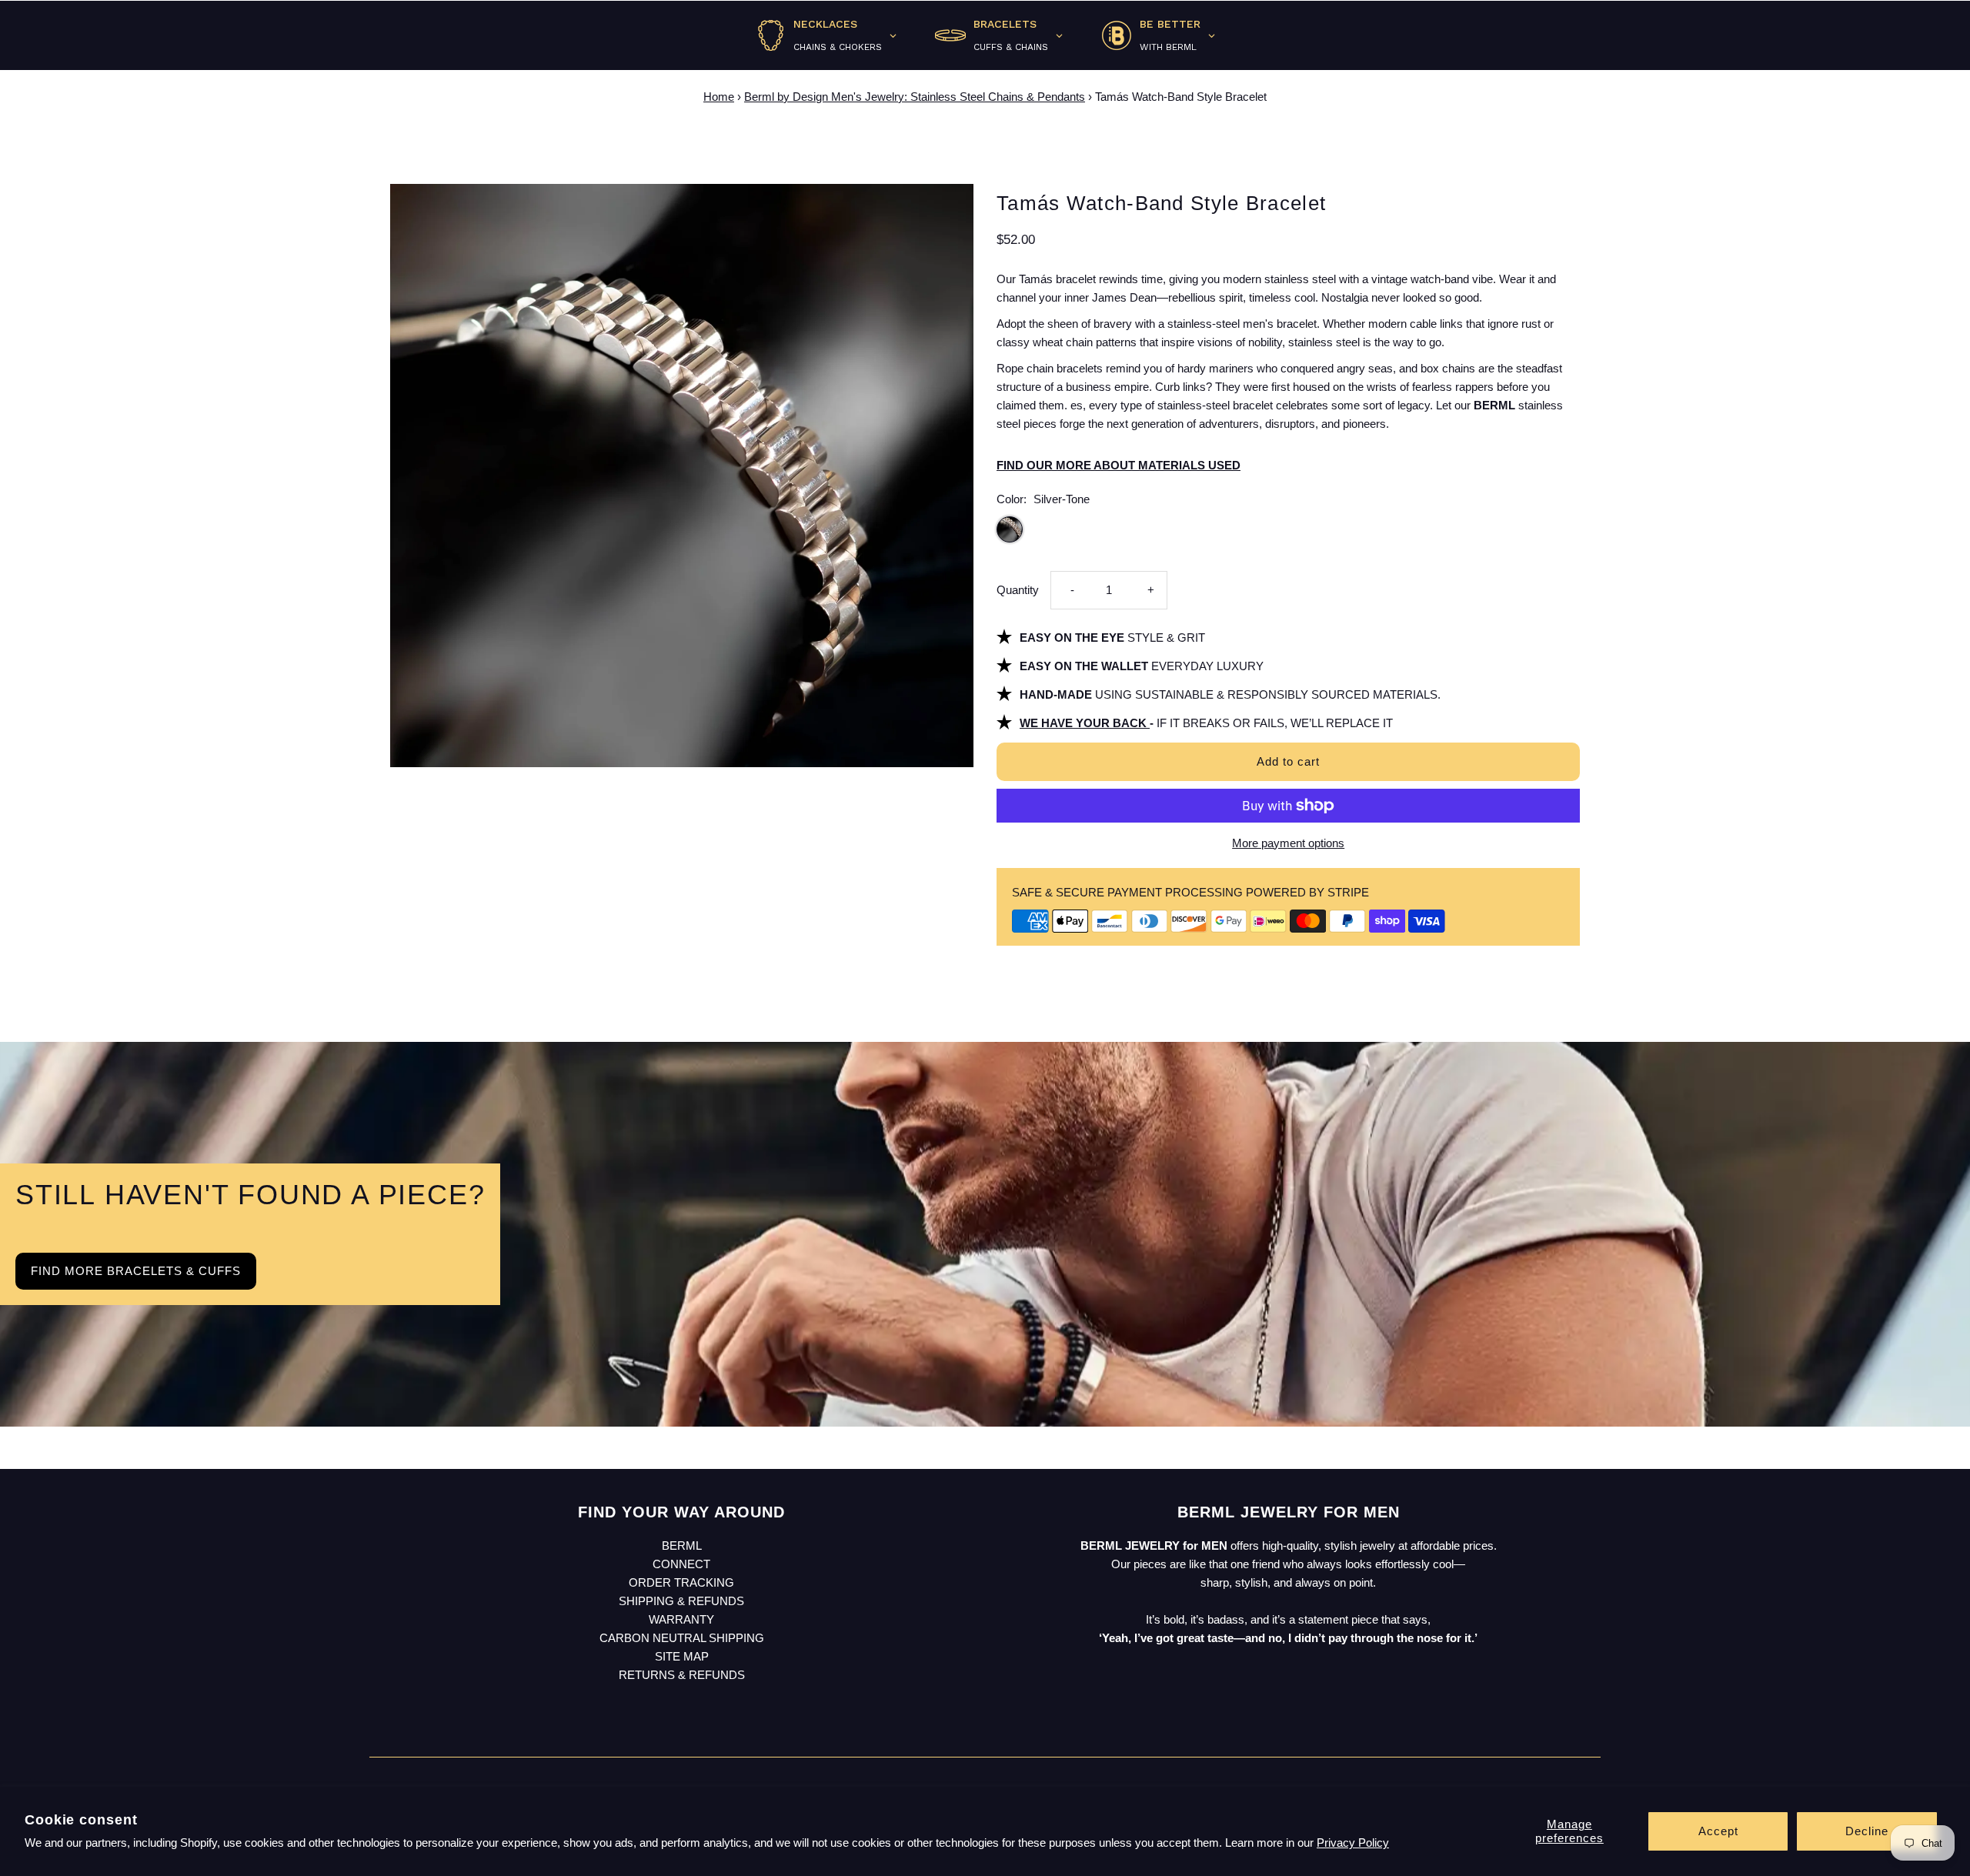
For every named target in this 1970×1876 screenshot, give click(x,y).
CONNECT (681, 1564)
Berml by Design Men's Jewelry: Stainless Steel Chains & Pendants (915, 97)
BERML (682, 1546)
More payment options (1288, 843)
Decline (1867, 1831)
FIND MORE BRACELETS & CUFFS (136, 1271)
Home (719, 97)
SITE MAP (682, 1656)
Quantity (1018, 590)
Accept (1718, 1831)
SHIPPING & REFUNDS (681, 1601)
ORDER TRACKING (681, 1582)
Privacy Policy (1353, 1843)
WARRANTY (681, 1619)
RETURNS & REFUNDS (682, 1675)
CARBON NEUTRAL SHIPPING (682, 1638)
